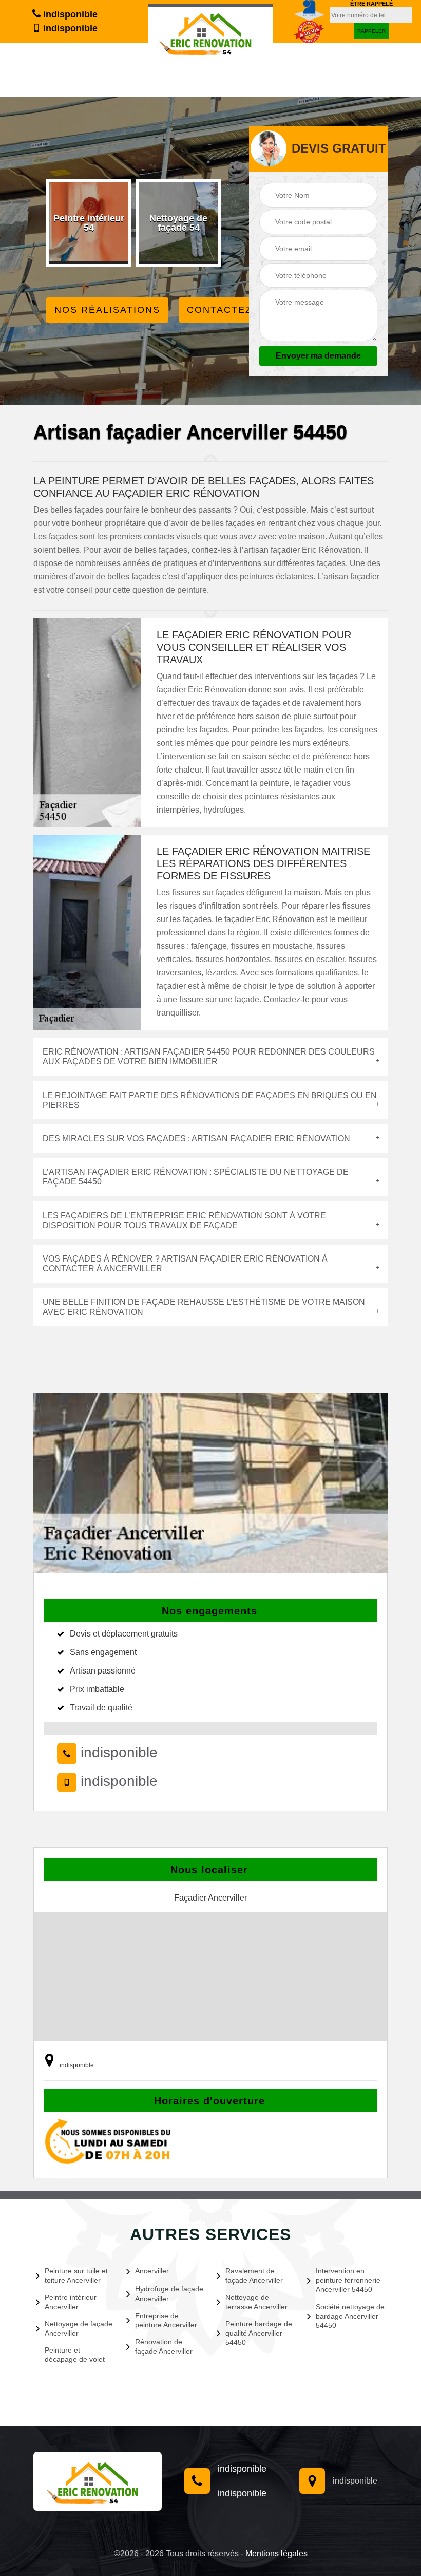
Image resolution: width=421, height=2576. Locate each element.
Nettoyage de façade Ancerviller (79, 2328)
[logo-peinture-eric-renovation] (210, 31)
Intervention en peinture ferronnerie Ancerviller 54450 (348, 2280)
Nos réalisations (107, 310)
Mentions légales (276, 2554)
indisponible (69, 14)
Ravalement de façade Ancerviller (254, 2276)
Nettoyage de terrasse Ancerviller (256, 2302)
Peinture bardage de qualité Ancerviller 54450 (259, 2333)
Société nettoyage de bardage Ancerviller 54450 (350, 2316)
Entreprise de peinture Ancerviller (166, 2320)
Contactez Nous (237, 310)
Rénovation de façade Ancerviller (164, 2346)
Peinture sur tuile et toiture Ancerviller (76, 2276)
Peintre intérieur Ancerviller (71, 2302)
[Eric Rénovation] (98, 2481)
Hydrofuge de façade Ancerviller (169, 2293)
